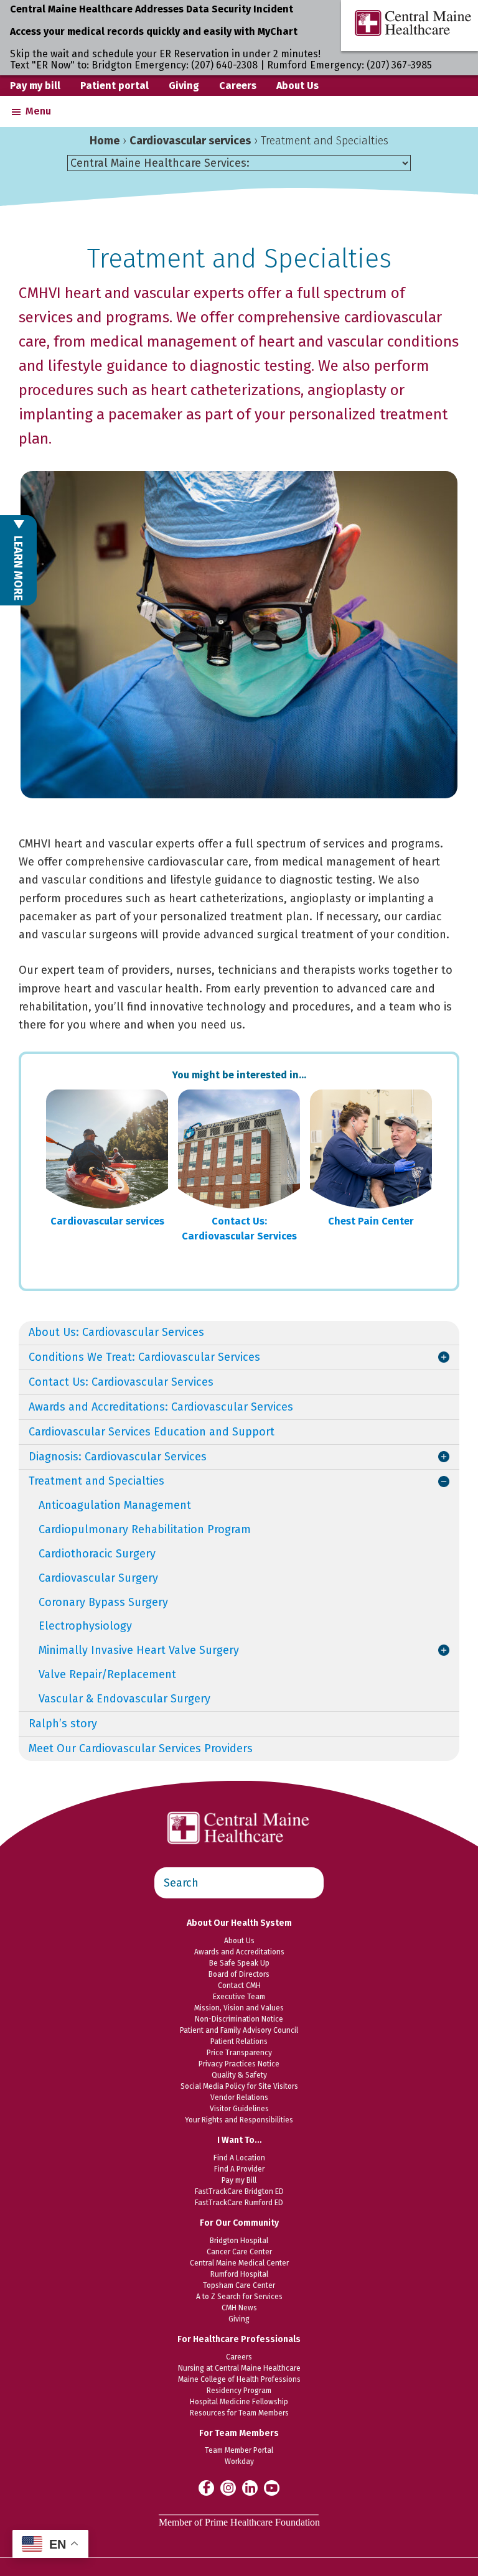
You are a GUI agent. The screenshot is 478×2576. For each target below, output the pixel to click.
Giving (184, 86)
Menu (38, 111)
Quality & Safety (239, 2075)
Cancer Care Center (239, 2252)
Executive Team (239, 1997)
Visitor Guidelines (239, 2109)
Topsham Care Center (239, 2285)
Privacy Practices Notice (239, 2064)
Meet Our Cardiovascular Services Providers (141, 1748)
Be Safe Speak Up (239, 1963)
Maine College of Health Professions (239, 2379)
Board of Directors (239, 1974)
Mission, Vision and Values (239, 2008)
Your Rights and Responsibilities (239, 2120)
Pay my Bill (239, 2180)
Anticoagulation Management (115, 1505)
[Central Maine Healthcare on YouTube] (272, 2487)
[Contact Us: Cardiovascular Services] (239, 1149)
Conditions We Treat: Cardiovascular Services (144, 1357)
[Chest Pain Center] (371, 1149)
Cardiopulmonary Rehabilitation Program (145, 1529)
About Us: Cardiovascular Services (116, 1332)
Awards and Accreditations (239, 1952)
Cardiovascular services (190, 141)
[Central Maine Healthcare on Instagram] (228, 2487)
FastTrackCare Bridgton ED (239, 2191)
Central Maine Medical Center (239, 2263)
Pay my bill (35, 86)
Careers (238, 86)
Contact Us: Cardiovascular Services (239, 1229)
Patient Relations (239, 2042)
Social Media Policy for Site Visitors (239, 2086)
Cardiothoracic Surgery (97, 1554)
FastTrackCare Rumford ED (239, 2203)
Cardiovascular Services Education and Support (152, 1432)
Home (105, 141)
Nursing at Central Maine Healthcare (239, 2368)
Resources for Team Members (239, 2413)
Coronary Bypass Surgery (103, 1602)
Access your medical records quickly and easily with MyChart (154, 31)
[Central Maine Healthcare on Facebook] (206, 2488)
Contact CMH (239, 1986)
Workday (239, 2462)
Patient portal (115, 86)
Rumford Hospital (239, 2274)
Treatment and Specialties (96, 1481)
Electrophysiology (85, 1626)
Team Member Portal (239, 2450)
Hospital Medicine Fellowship (239, 2402)
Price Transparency (239, 2053)
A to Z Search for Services (239, 2297)
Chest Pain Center (371, 1221)
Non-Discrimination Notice (239, 2019)
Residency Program (239, 2391)
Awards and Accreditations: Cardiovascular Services (161, 1407)
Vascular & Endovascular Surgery (124, 1699)
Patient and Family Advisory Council (239, 2030)
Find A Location (239, 2158)
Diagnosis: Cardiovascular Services (118, 1457)
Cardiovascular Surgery (98, 1578)
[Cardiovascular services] (107, 1149)
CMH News (239, 2308)
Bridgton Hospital (239, 2241)
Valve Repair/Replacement (107, 1674)
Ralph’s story (63, 1724)
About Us (298, 86)
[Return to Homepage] (239, 1805)
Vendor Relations (239, 2098)
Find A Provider (239, 2169)
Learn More (18, 567)
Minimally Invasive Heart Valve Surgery (139, 1650)
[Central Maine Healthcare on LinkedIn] (250, 2487)
